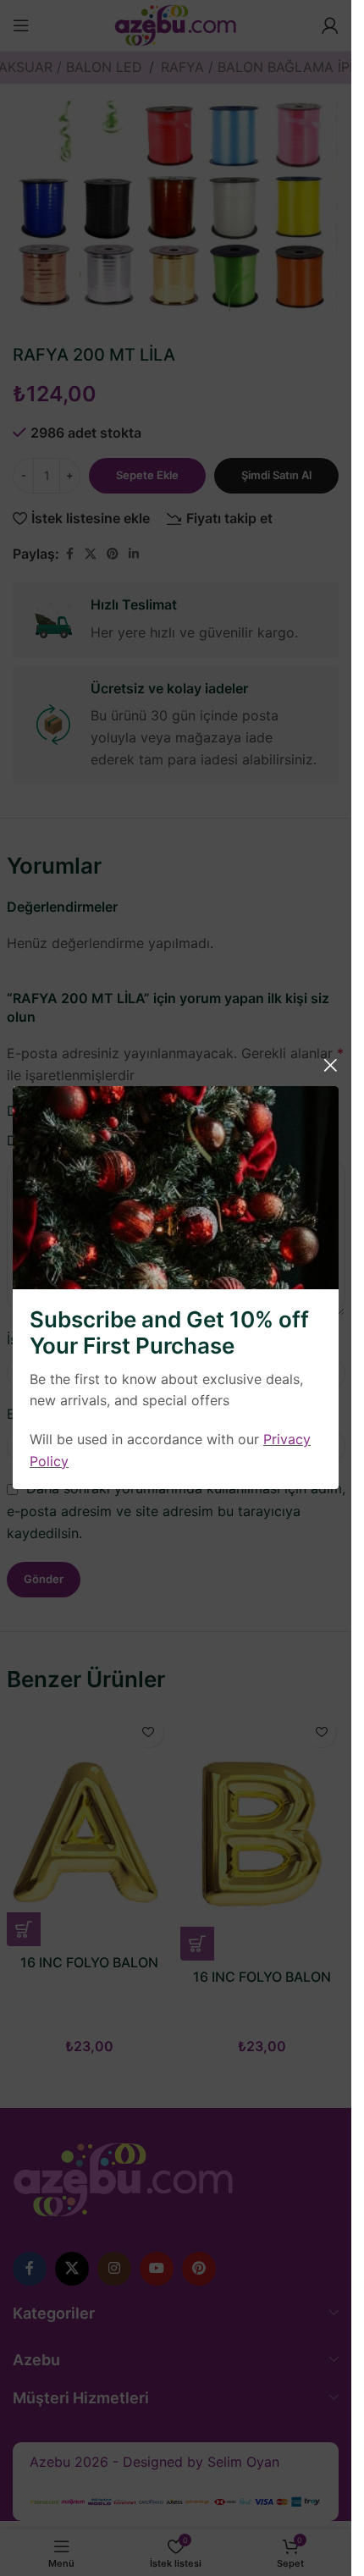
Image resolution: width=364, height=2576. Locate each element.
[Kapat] (330, 1065)
